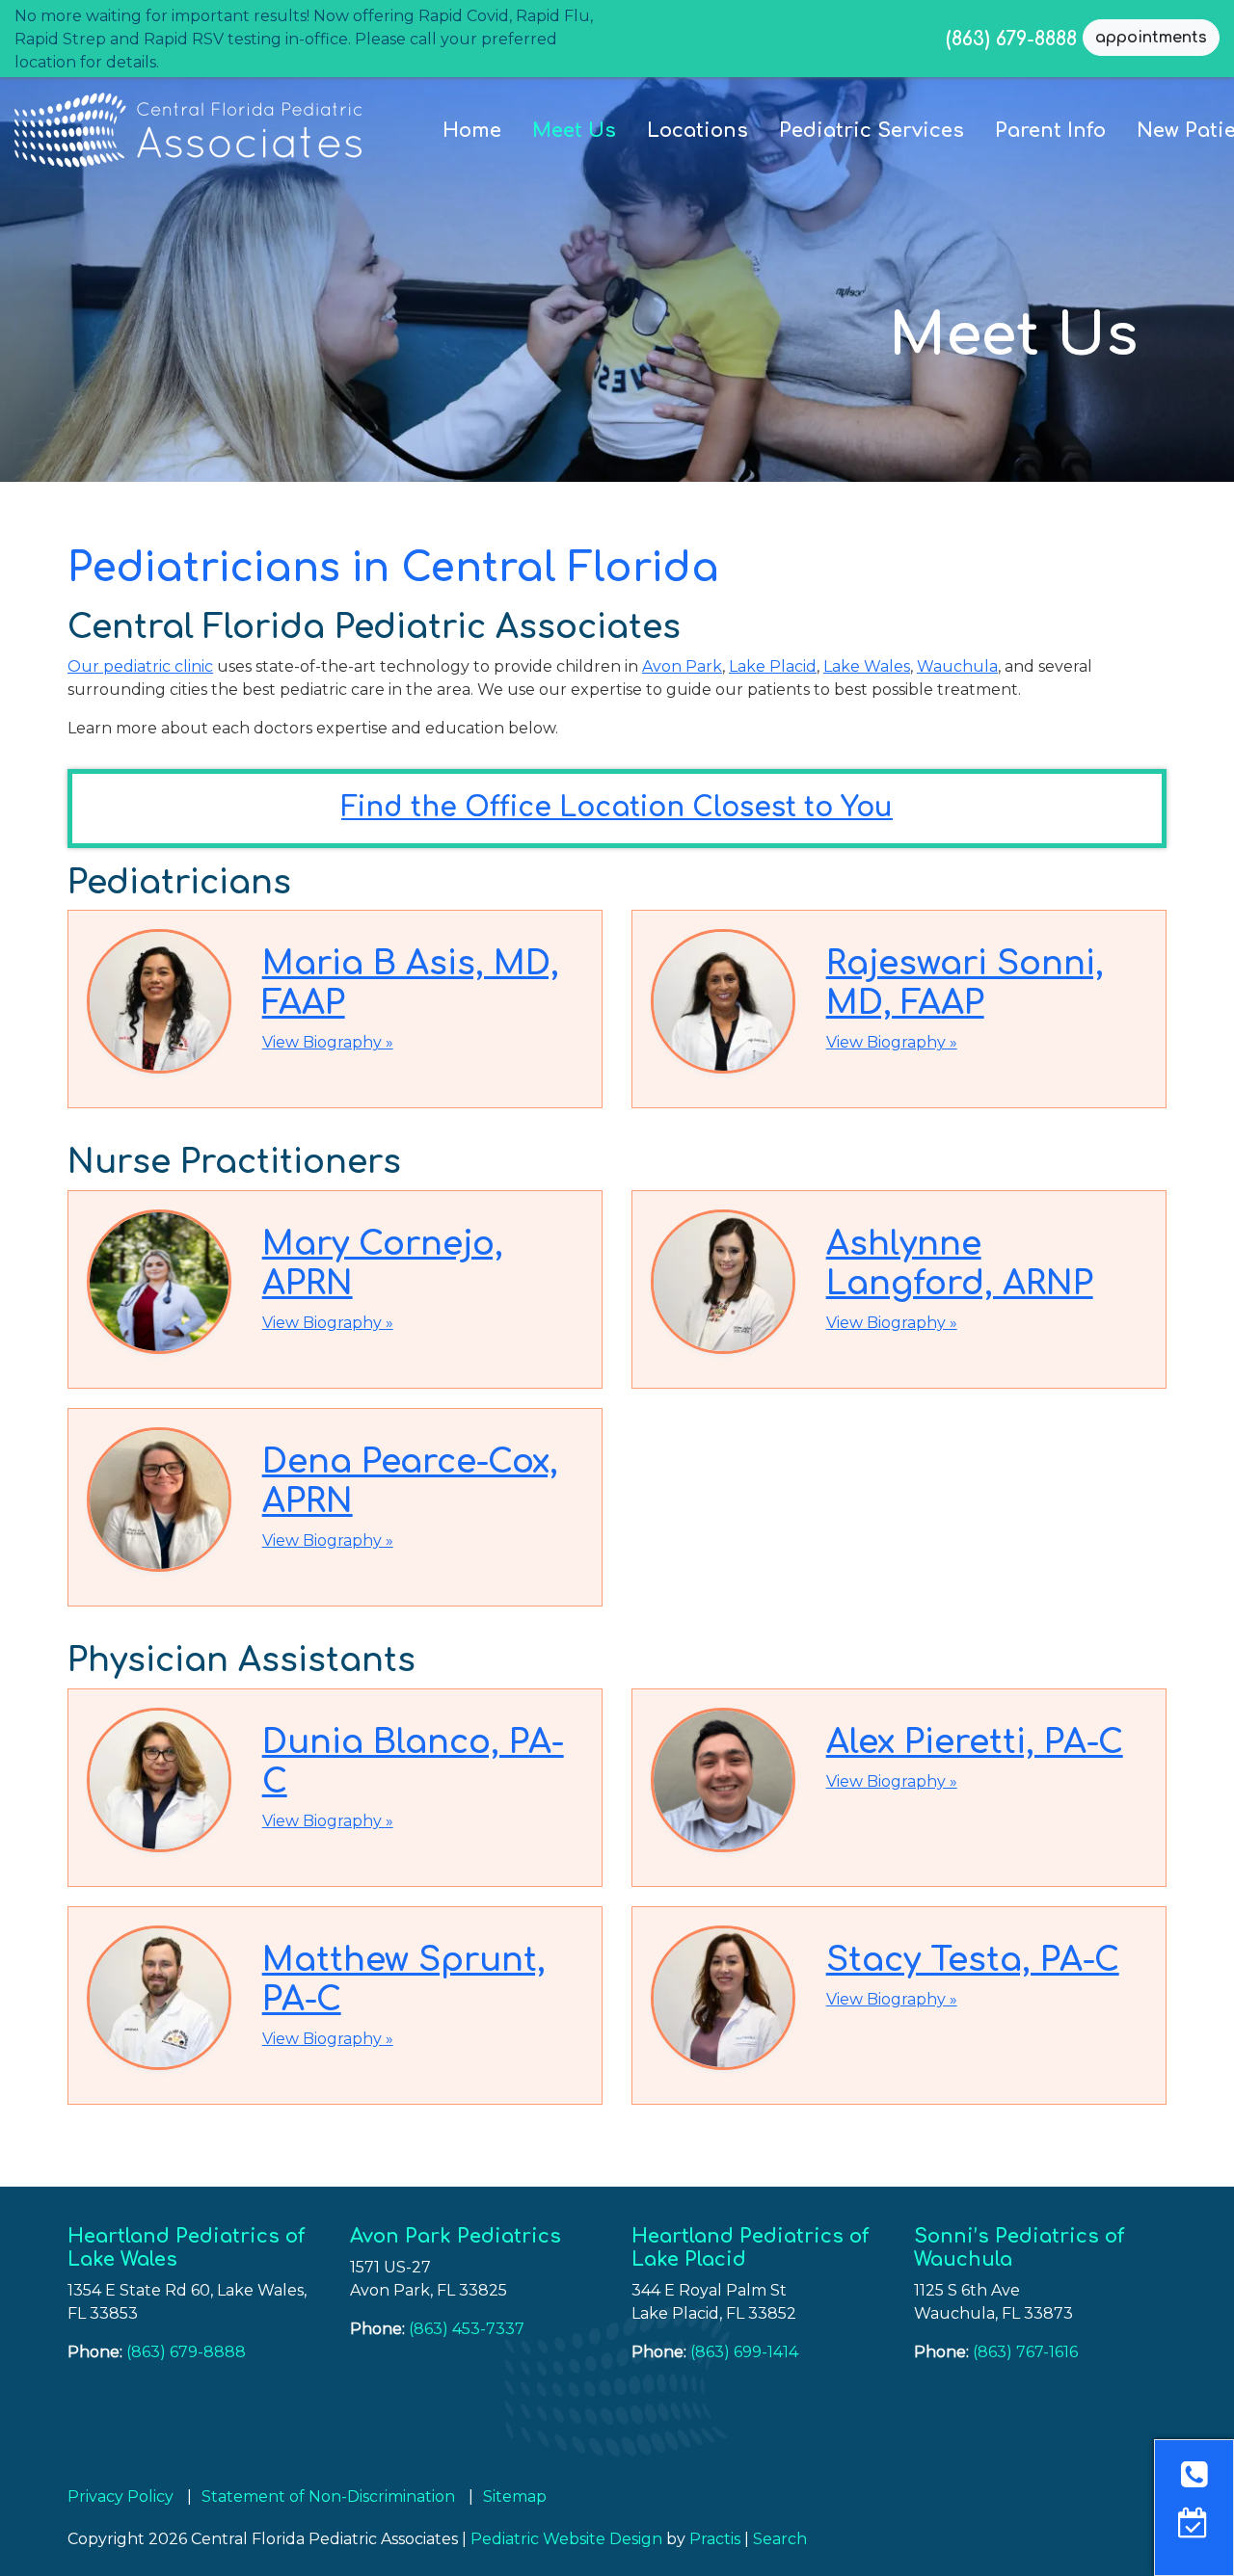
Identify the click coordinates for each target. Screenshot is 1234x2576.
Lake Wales (867, 666)
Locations (697, 131)
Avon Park (682, 666)
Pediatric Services (872, 131)
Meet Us (574, 131)
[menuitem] (472, 131)
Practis (715, 2539)
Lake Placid (773, 666)
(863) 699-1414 (744, 2352)
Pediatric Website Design (566, 2539)
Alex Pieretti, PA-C (975, 1742)
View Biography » (328, 1042)
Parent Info (1050, 131)
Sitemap (515, 2497)
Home (472, 131)
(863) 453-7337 (467, 2329)
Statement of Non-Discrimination (328, 2497)
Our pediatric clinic (140, 666)
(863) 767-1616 (1025, 2352)
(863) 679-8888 (1011, 38)
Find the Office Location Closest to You (617, 808)
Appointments (1151, 38)
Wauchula (957, 666)
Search (780, 2539)
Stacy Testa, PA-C (973, 1960)
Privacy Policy (121, 2497)
